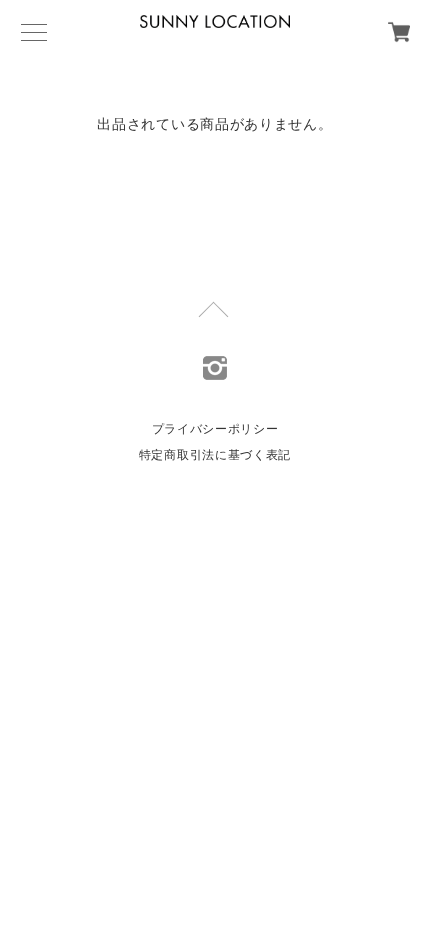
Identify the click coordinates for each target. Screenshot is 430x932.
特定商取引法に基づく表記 (215, 455)
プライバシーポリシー (215, 429)
